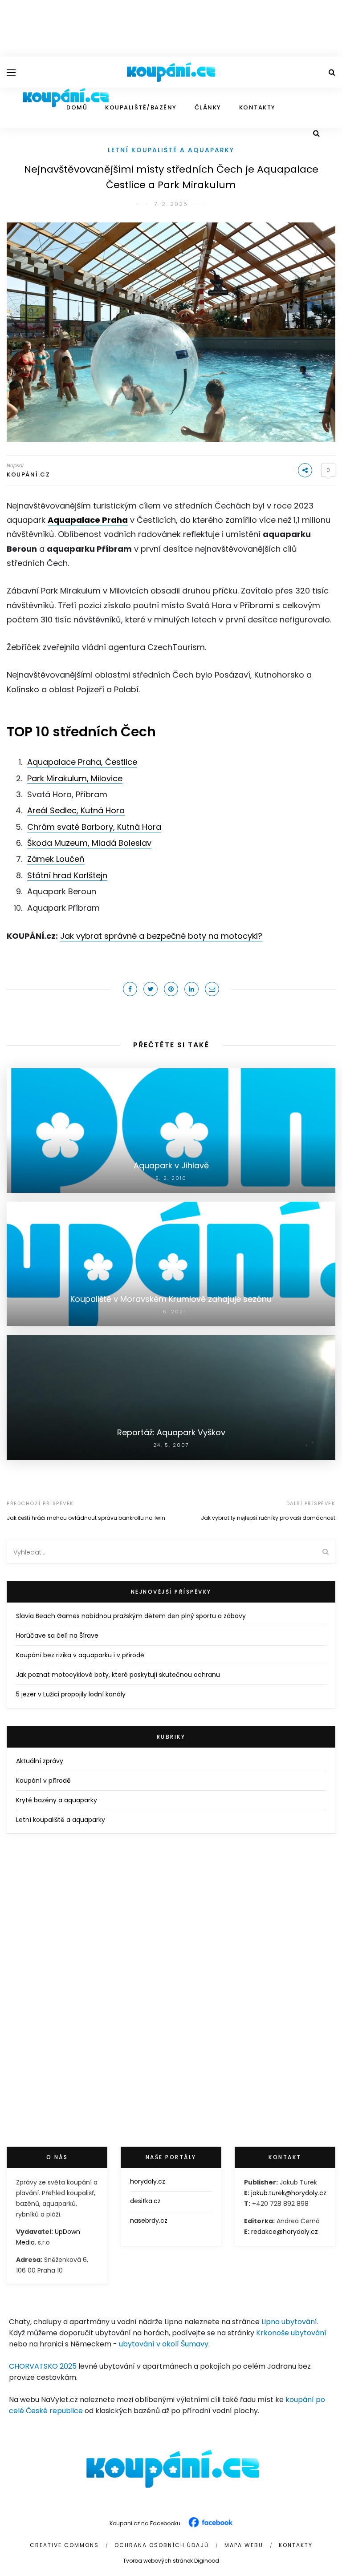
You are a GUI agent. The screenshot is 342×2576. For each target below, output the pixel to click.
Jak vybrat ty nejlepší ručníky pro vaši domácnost (268, 1518)
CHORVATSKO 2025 (43, 2366)
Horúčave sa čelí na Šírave (57, 1635)
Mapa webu (244, 2545)
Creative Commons (64, 2545)
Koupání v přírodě (43, 1781)
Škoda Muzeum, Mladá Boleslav (89, 843)
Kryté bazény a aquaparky (57, 1800)
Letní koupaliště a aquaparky (171, 150)
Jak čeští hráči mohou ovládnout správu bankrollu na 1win (86, 1518)
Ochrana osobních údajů (162, 2545)
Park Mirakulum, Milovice (75, 778)
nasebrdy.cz (149, 2221)
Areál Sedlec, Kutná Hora (76, 810)
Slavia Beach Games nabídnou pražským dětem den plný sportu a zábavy (131, 1616)
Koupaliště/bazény (141, 107)
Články (208, 107)
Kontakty (257, 107)
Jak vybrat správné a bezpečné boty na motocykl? (161, 936)
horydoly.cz (148, 2181)
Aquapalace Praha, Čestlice (82, 762)
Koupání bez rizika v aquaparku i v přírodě (80, 1655)
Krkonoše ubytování (291, 2333)
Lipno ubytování (289, 2322)
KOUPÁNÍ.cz (28, 474)
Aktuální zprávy (40, 1761)
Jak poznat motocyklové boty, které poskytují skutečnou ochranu (118, 1675)
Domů (77, 107)
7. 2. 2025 (171, 204)
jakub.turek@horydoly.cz (289, 2193)
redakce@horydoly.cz (285, 2232)
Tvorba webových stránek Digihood (171, 2561)
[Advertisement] (171, 27)
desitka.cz (145, 2201)
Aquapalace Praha (88, 520)
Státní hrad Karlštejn (67, 875)
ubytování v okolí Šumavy (164, 2344)
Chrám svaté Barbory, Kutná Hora (94, 827)
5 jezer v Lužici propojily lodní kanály (71, 1694)
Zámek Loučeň (56, 859)
